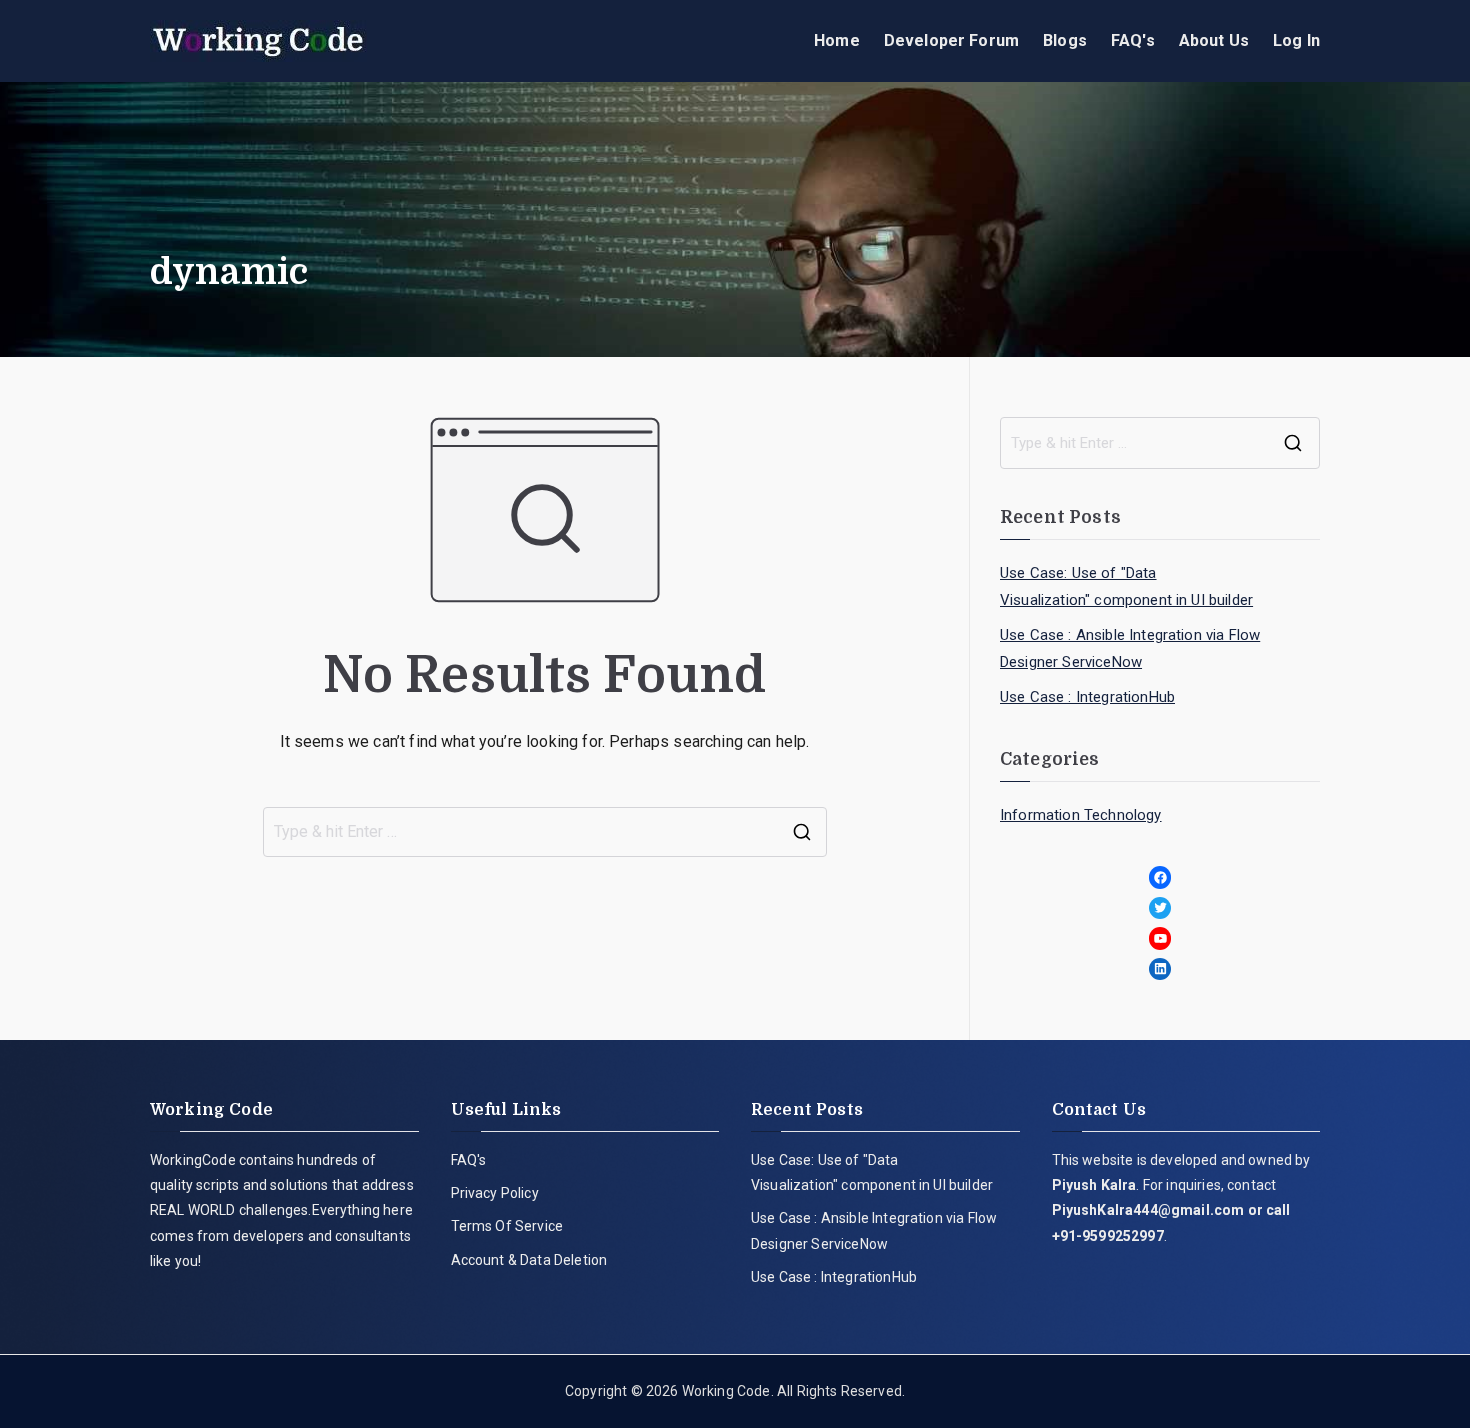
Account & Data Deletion (529, 1260)
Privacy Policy (495, 1193)
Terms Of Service (507, 1226)
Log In (1296, 40)
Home (837, 40)
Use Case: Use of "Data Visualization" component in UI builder (1126, 586)
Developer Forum (951, 40)
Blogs (1065, 40)
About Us (1214, 40)
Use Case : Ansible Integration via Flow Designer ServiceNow (1130, 648)
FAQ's (1133, 40)
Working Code (726, 1391)
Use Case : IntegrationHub (1087, 697)
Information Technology (1081, 815)
